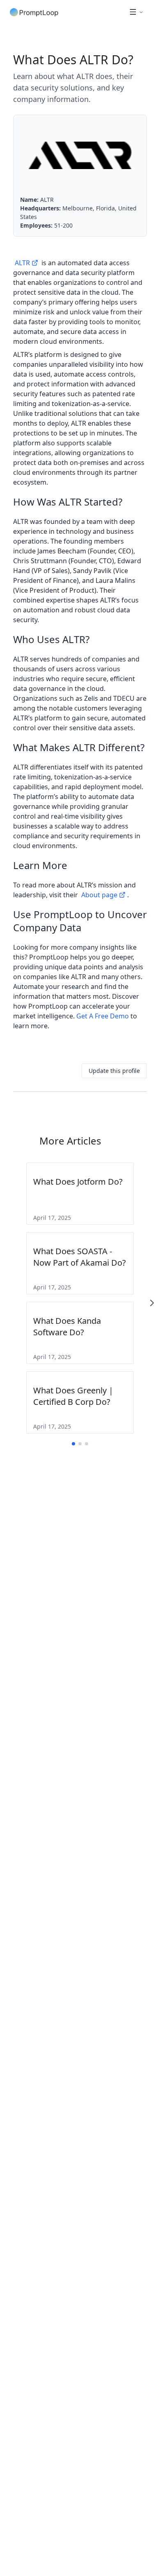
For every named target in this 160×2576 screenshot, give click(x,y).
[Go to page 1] (73, 1444)
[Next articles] (152, 1303)
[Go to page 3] (87, 1444)
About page (99, 895)
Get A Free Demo (103, 1016)
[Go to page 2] (80, 1444)
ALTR (22, 263)
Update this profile (114, 1071)
